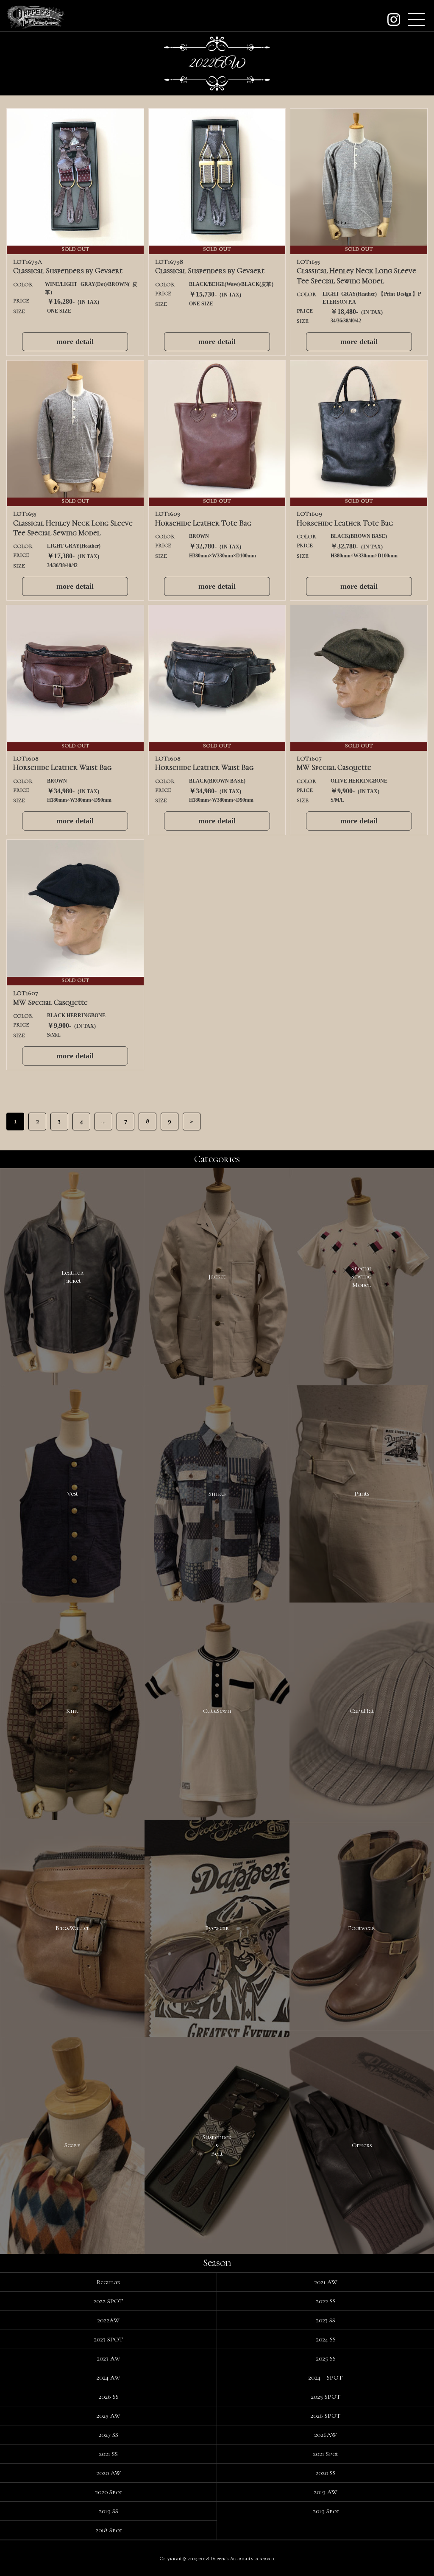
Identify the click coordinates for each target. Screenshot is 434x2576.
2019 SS (108, 2511)
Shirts (217, 1494)
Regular (108, 2282)
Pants (362, 1494)
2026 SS (108, 2397)
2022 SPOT (108, 2301)
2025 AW (108, 2416)
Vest (72, 1494)
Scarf (72, 2145)
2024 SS (326, 2339)
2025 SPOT (326, 2397)
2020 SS (325, 2473)
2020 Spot (108, 2492)
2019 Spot (326, 2511)
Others (362, 2145)
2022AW (108, 2320)
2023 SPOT (108, 2339)
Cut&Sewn (217, 1711)
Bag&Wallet (72, 1928)
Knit (72, 1711)
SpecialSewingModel (362, 1277)
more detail (75, 341)
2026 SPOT (325, 2416)
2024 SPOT (325, 2377)
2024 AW (108, 2377)
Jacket (217, 1276)
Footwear (362, 1928)
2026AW (325, 2435)
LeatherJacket (72, 1277)
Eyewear (217, 1928)
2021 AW (326, 2282)
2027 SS (108, 2435)
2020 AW (108, 2473)
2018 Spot (108, 2530)
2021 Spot (325, 2454)
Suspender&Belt (217, 2145)
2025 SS (326, 2358)
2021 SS (108, 2454)
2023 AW (108, 2358)
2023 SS (325, 2320)
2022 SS (326, 2301)
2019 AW (325, 2492)
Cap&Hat (362, 1711)
